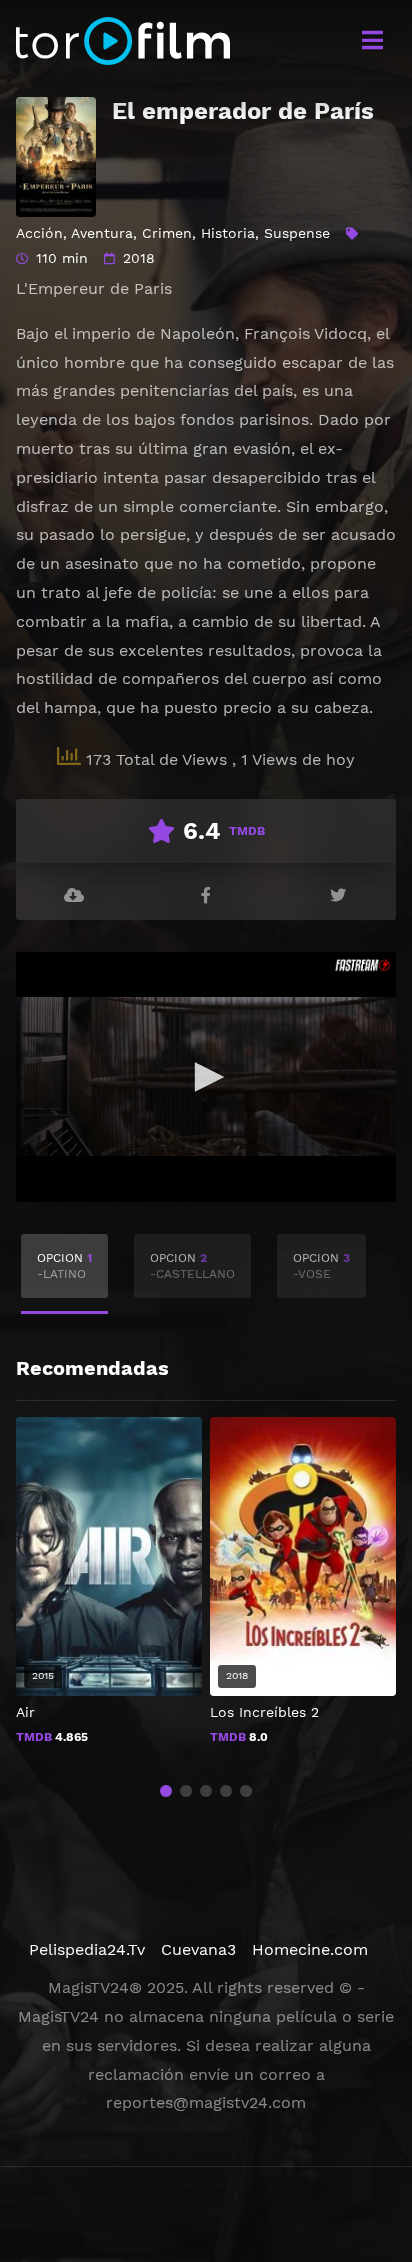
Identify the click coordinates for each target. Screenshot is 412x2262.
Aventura (102, 233)
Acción (39, 233)
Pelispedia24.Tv (87, 1949)
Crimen (167, 233)
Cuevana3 (198, 1949)
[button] (166, 1791)
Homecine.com (310, 1949)
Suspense (297, 233)
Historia (228, 233)
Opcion (64, 1266)
